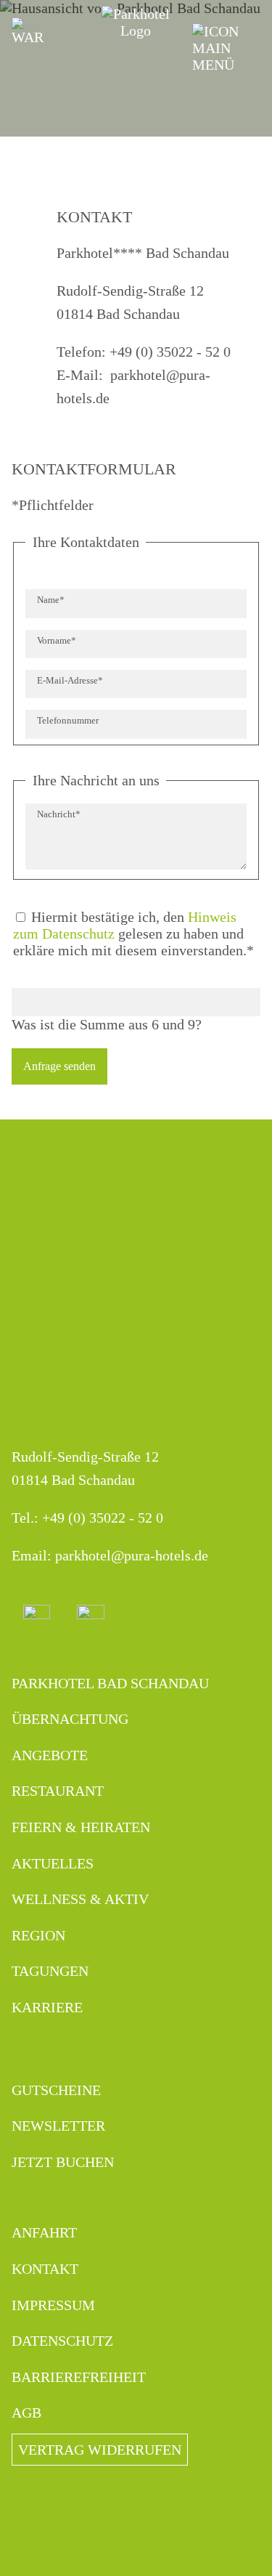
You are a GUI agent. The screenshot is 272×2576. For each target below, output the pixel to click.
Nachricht (58, 814)
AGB (26, 2413)
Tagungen (50, 1971)
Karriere (47, 2007)
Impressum (53, 2305)
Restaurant (58, 1791)
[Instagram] (37, 1618)
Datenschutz (62, 2341)
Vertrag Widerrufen (100, 2450)
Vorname (57, 640)
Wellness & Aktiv (80, 1899)
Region (38, 1935)
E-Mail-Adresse (70, 680)
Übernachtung (70, 1719)
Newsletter (58, 2126)
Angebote (50, 1755)
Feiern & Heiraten (81, 1827)
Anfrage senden (59, 1066)
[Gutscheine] (28, 32)
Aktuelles (53, 1863)
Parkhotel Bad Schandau (110, 1683)
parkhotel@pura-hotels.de (132, 1555)
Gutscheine (56, 2090)
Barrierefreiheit (79, 2377)
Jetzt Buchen (63, 2162)
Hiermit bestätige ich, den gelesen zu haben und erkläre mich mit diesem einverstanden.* (133, 933)
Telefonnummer (68, 721)
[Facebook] (91, 1618)
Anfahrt (44, 2232)
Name (56, 600)
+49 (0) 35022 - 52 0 (103, 1518)
